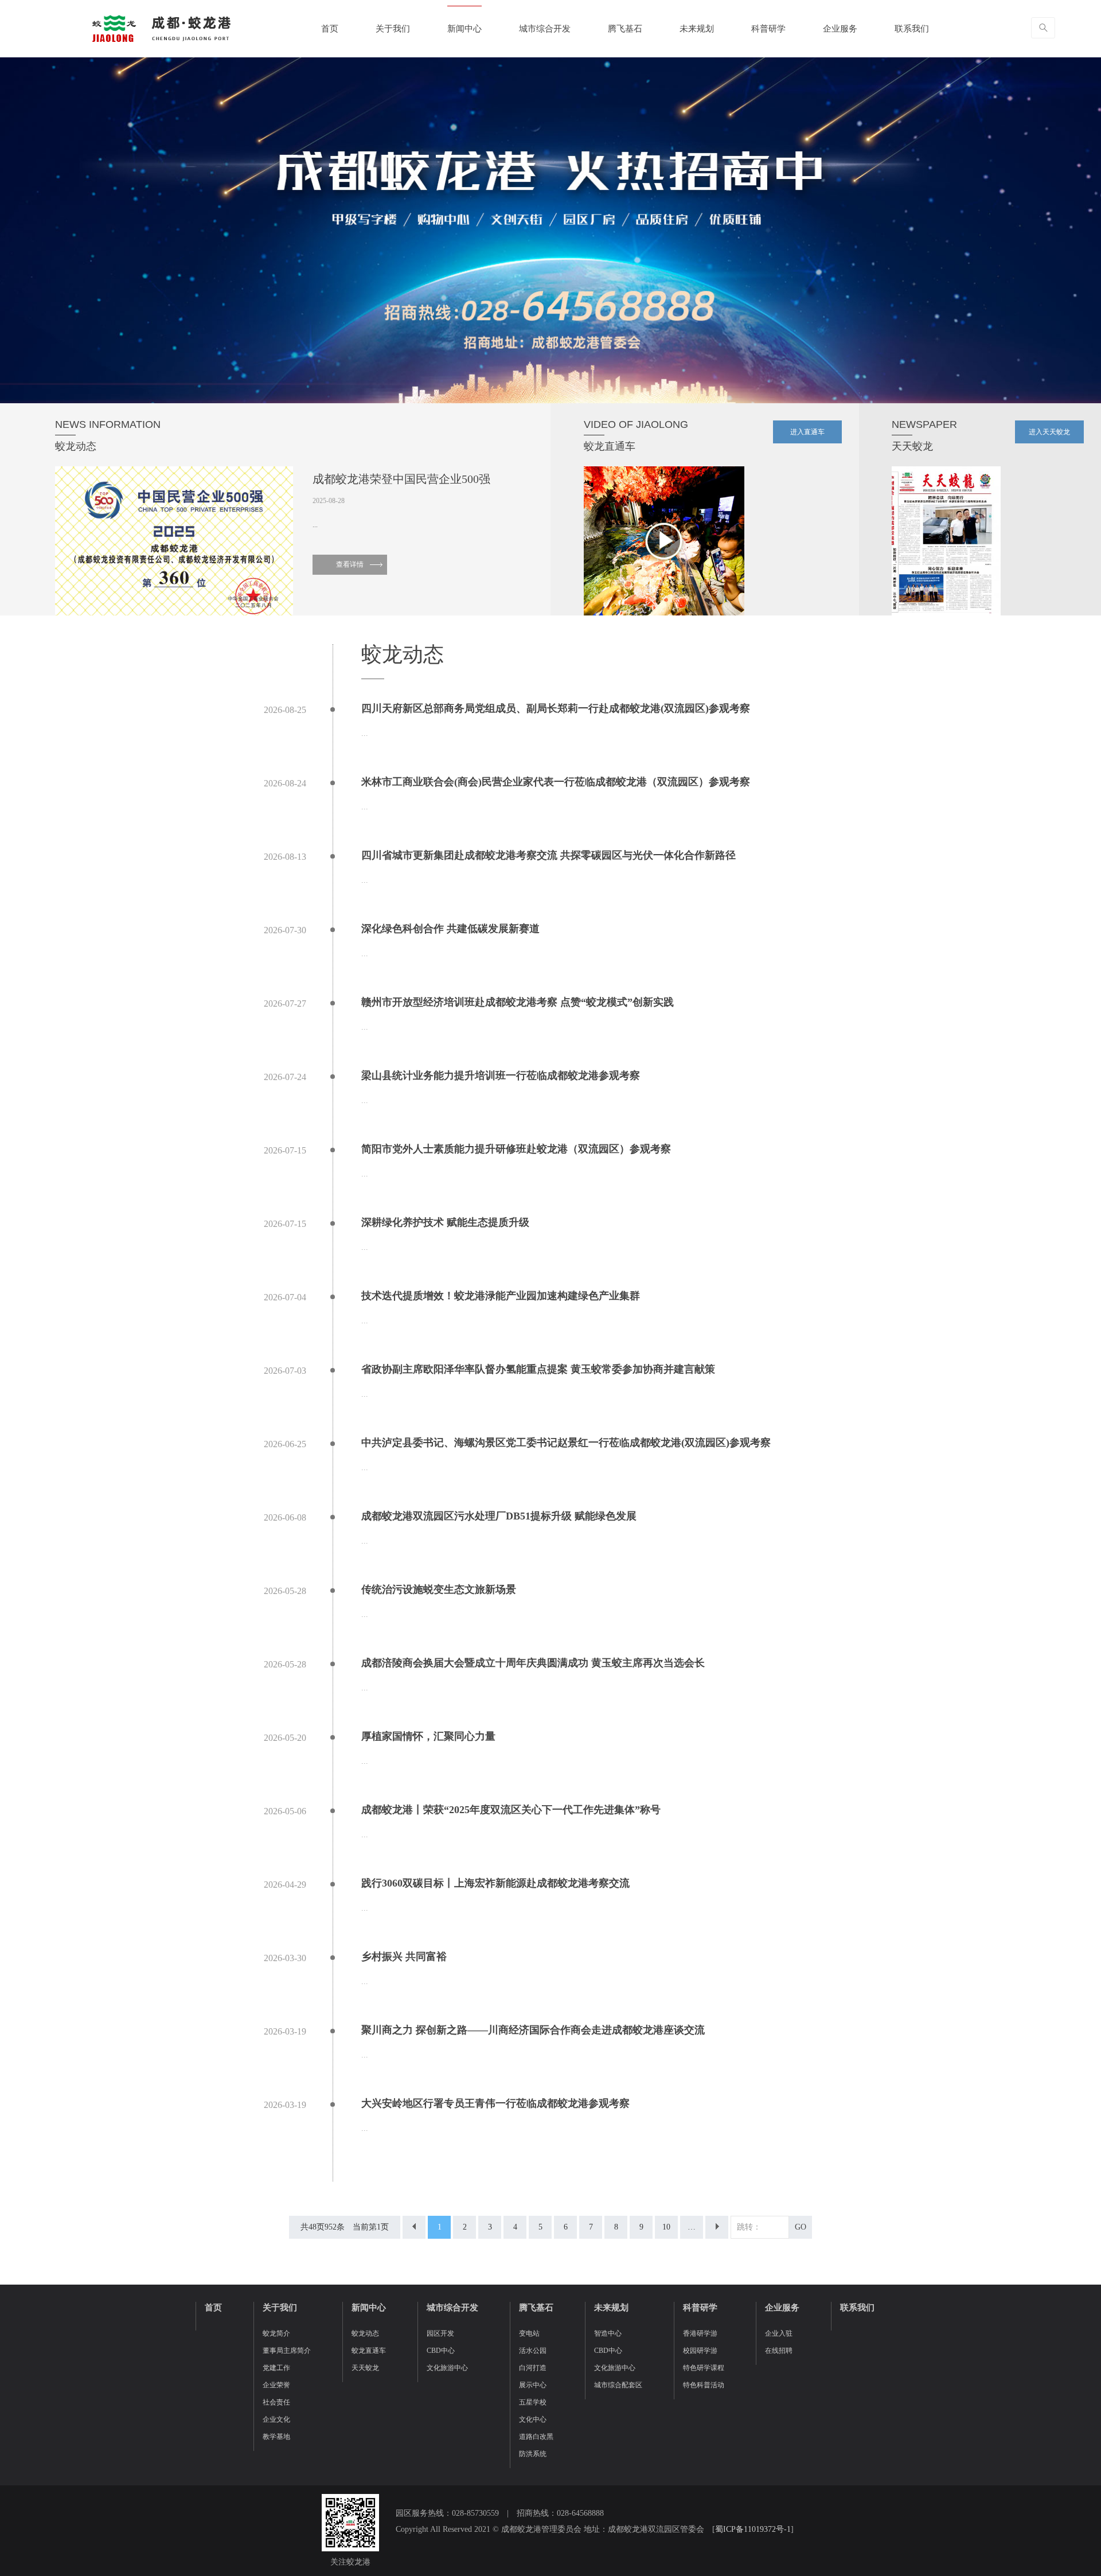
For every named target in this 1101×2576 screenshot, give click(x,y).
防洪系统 (533, 2454)
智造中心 (608, 2333)
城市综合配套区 (618, 2385)
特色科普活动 (704, 2385)
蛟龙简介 (276, 2333)
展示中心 (533, 2385)
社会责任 (276, 2402)
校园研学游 (700, 2351)
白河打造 (533, 2368)
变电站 (529, 2333)
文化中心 (533, 2419)
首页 (330, 29)
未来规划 (697, 29)
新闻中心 (464, 29)
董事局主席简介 (287, 2351)
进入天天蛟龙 (1049, 432)
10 (666, 2227)
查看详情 (350, 564)
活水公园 (533, 2351)
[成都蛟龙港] (161, 28)
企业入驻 (779, 2333)
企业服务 (840, 29)
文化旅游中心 (447, 2368)
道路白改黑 (536, 2437)
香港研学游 (700, 2333)
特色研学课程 (704, 2368)
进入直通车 (807, 432)
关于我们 (393, 29)
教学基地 (276, 2437)
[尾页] (717, 2227)
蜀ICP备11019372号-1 (753, 2529)
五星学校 (533, 2402)
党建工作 (276, 2368)
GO (801, 2227)
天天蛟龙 (365, 2368)
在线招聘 (779, 2351)
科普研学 (768, 29)
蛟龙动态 (365, 2333)
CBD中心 (441, 2351)
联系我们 (912, 29)
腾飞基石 (625, 29)
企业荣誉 (276, 2385)
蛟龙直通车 (369, 2351)
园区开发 (440, 2333)
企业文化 (276, 2419)
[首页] (414, 2227)
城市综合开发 (545, 29)
